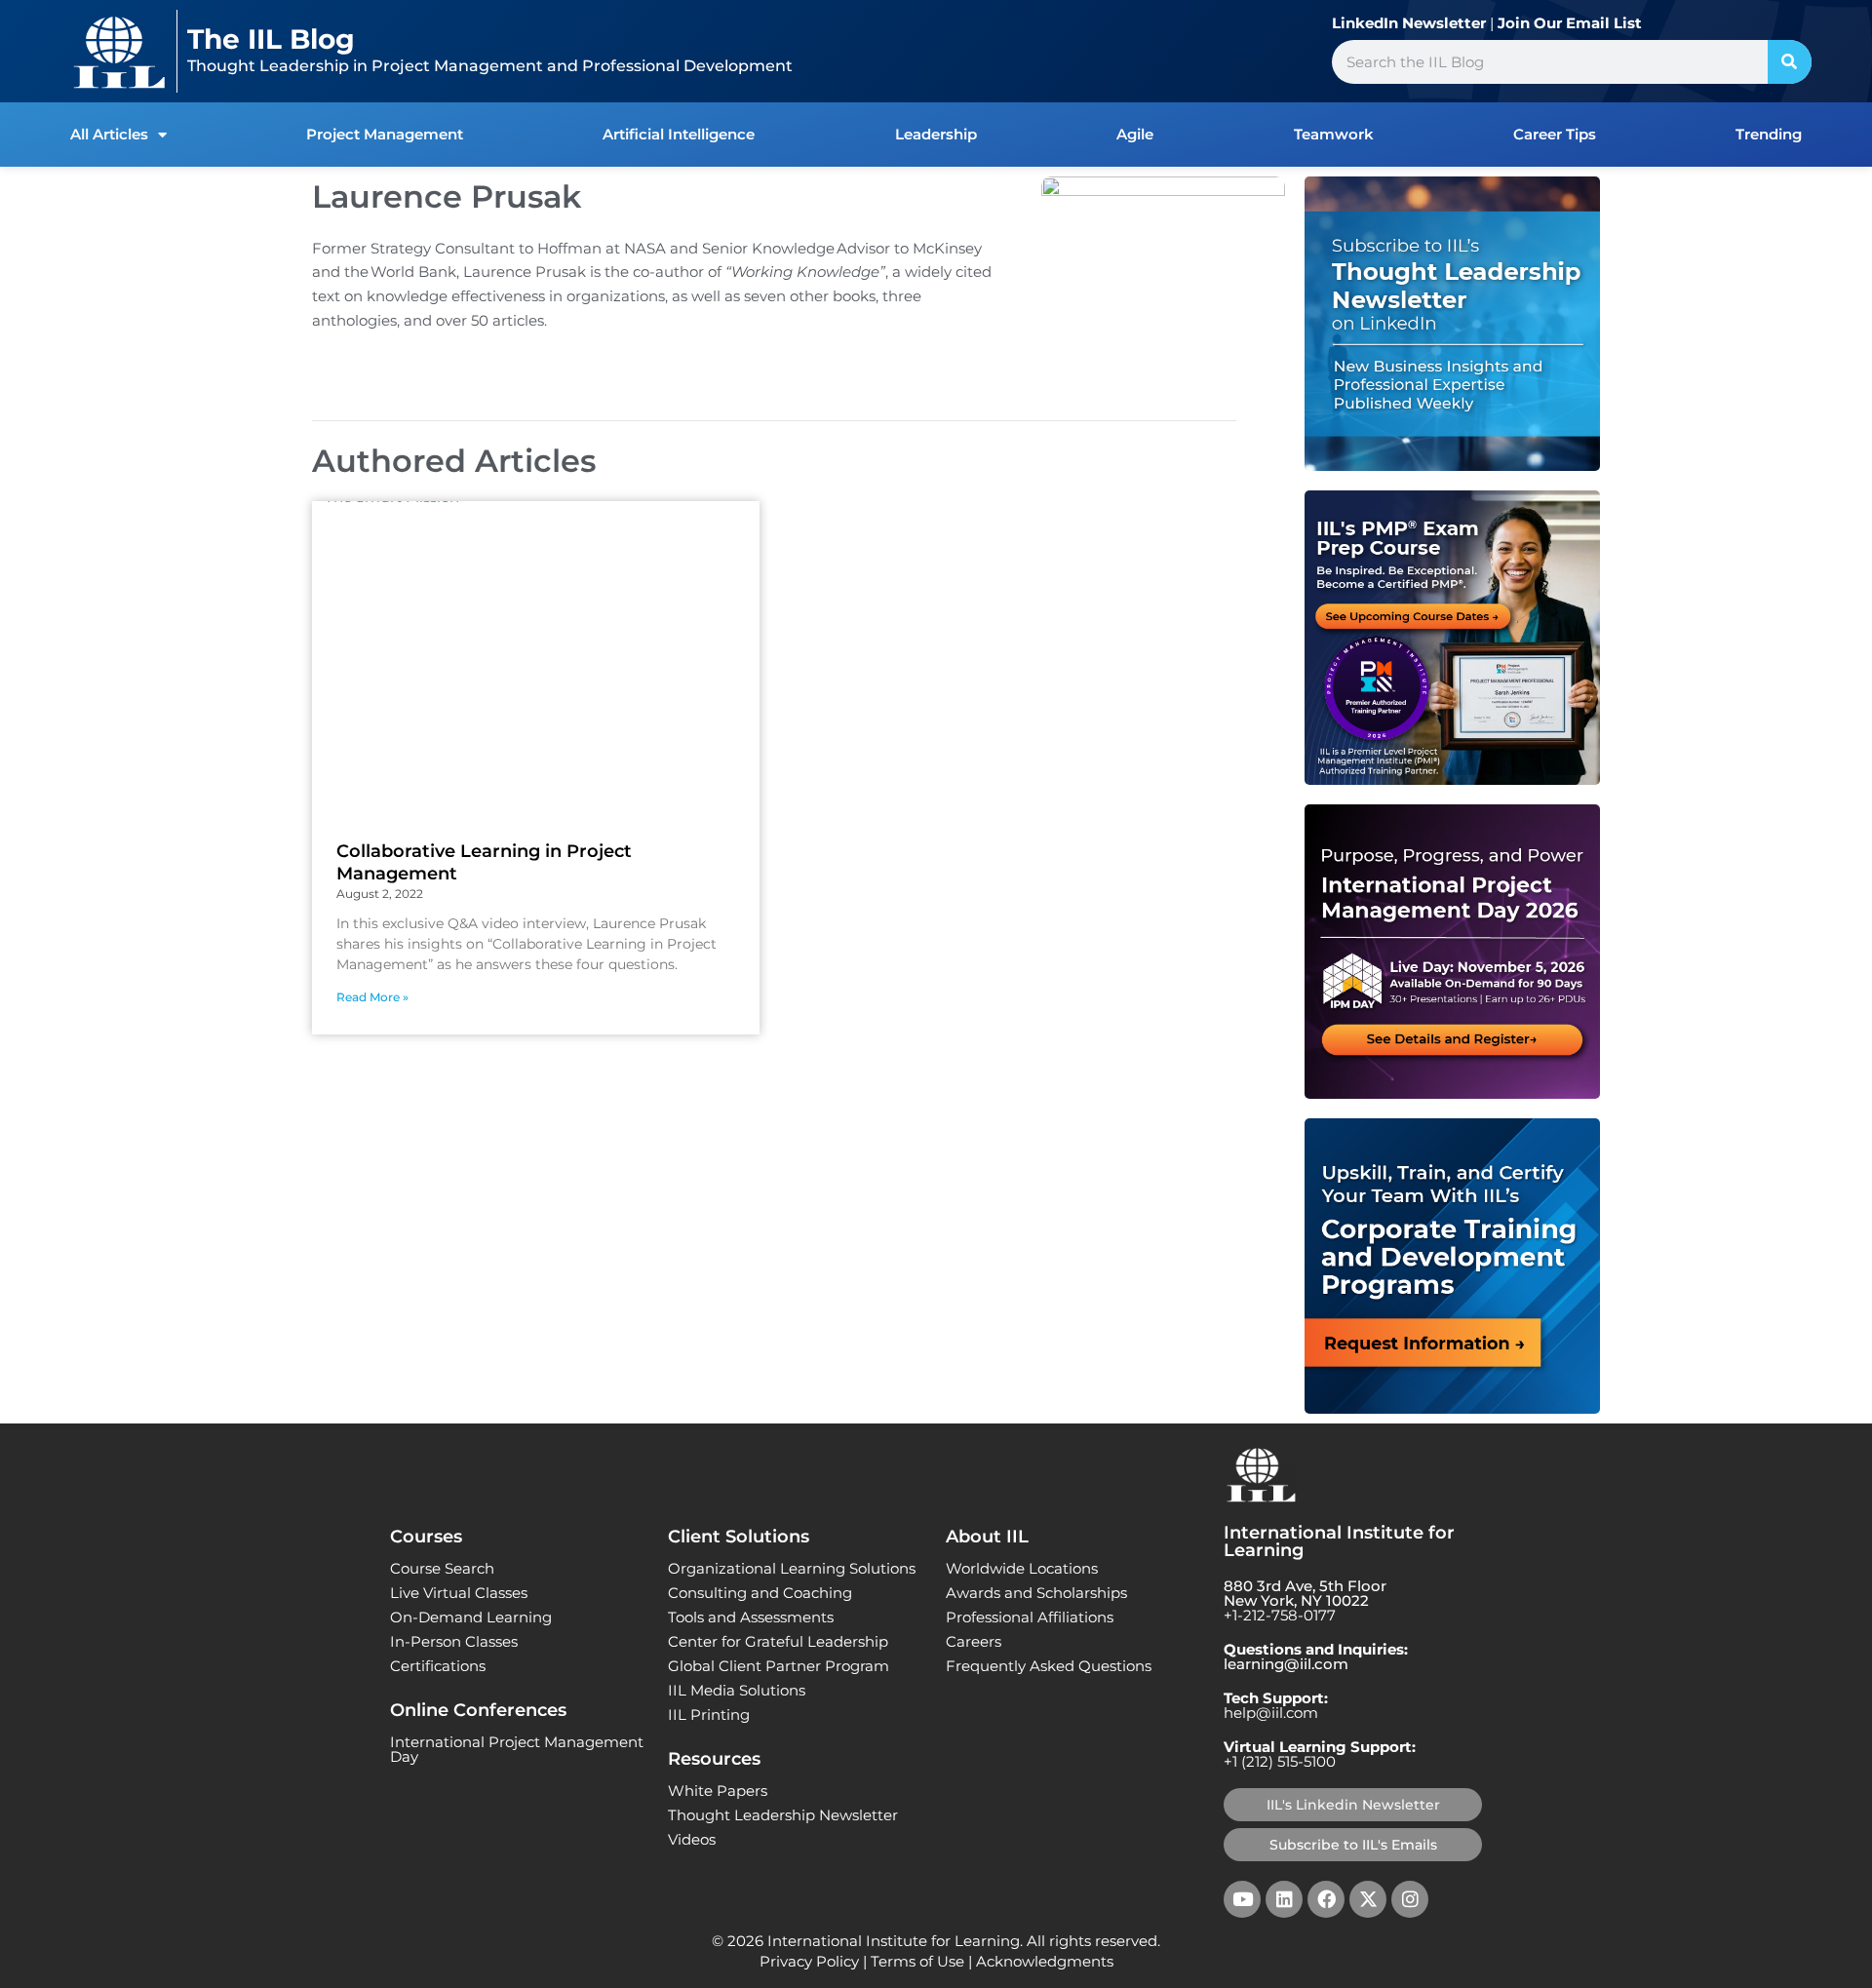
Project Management (385, 134)
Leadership (936, 134)
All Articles (109, 134)
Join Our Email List (1570, 23)
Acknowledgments (1045, 1961)
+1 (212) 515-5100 (1280, 1761)
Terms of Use (917, 1961)
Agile (1135, 134)
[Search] (1790, 62)
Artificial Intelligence (679, 134)
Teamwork (1334, 134)
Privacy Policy (809, 1961)
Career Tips (1555, 134)
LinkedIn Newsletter (1409, 23)
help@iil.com (1271, 1713)
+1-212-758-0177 (1280, 1615)
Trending (1769, 134)
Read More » (372, 997)
